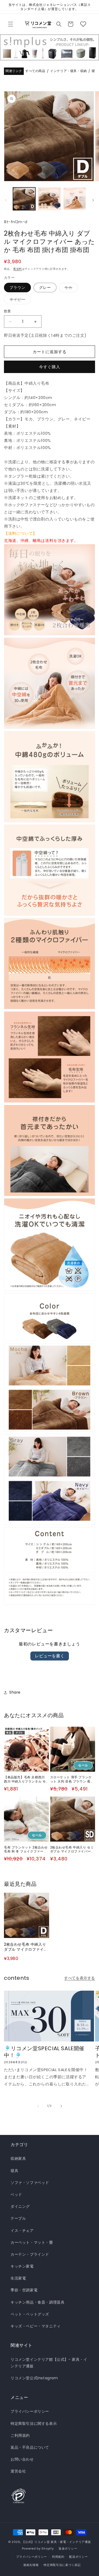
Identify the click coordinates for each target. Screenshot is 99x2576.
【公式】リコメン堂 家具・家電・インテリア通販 (56, 2542)
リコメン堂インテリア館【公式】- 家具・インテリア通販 (49, 2363)
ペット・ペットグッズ (30, 2314)
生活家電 (18, 2278)
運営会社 (18, 2471)
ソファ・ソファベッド (30, 2183)
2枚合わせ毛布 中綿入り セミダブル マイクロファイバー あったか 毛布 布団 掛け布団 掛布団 (72, 1849)
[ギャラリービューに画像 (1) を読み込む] (24, 199)
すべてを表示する (80, 1978)
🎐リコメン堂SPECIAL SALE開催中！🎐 (44, 2052)
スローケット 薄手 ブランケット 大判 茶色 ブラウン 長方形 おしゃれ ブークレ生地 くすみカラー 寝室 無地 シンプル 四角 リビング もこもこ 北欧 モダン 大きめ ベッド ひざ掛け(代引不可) (72, 1779)
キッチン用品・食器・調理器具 (37, 2302)
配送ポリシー (78, 2557)
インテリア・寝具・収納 (69, 71)
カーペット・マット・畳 (32, 2242)
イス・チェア (22, 2231)
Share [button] (15, 1692)
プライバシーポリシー (30, 2411)
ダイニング (20, 2206)
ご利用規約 (20, 2435)
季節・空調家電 (24, 2290)
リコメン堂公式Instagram (34, 2378)
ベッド (16, 2194)
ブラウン (17, 288)
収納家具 (18, 2158)
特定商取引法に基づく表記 (62, 2565)
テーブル (18, 2218)
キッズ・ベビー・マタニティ (36, 2326)
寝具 (14, 2171)
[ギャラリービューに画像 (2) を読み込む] (49, 199)
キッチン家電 (22, 2266)
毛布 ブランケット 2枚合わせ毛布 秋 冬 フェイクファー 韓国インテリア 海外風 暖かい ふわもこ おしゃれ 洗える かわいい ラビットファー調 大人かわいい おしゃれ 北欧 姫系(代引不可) (26, 1849)
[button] (11, 24)
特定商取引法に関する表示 (34, 2424)
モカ (70, 288)
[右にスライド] (93, 200)
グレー (45, 288)
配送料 (18, 269)
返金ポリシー (68, 2548)
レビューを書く (50, 1656)
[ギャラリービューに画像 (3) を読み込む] (75, 199)
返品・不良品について (30, 2447)
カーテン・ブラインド (30, 2254)
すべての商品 (35, 71)
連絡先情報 (31, 2565)
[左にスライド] (6, 200)
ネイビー (19, 300)
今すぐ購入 (50, 367)
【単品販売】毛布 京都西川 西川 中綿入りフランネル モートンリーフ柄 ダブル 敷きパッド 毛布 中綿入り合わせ (25, 1779)
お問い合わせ (22, 2459)
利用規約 (58, 2557)
